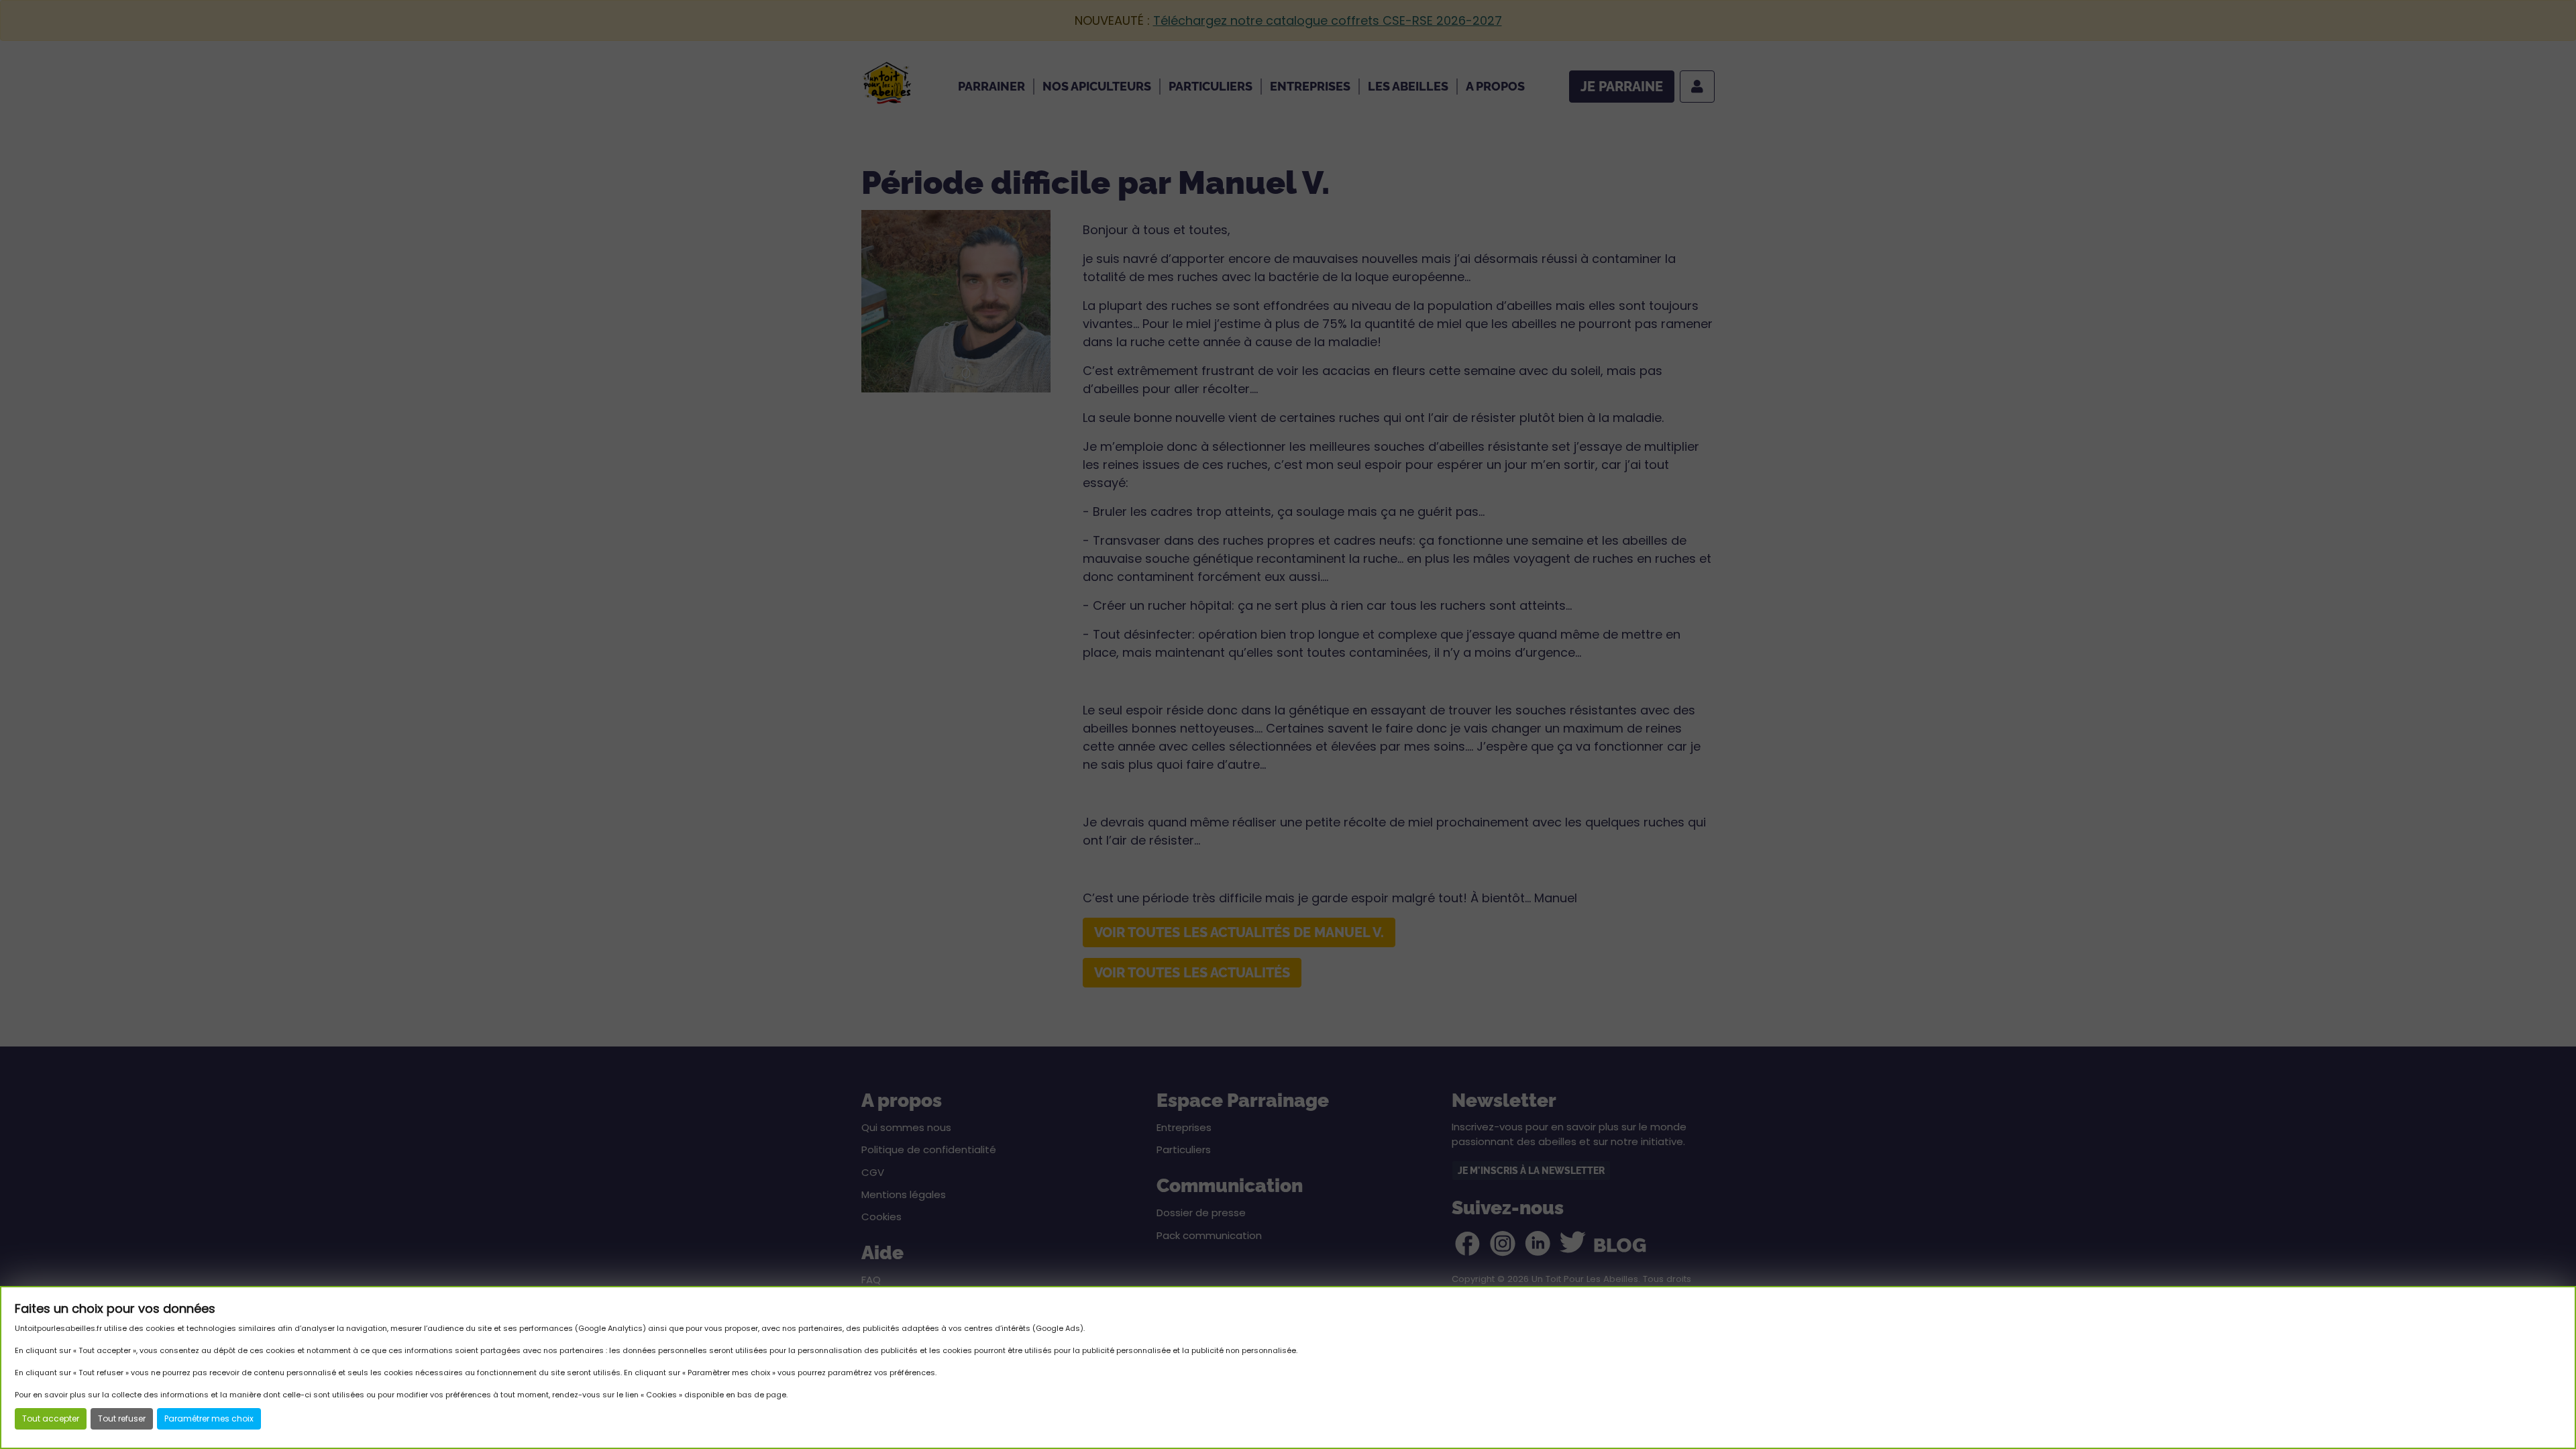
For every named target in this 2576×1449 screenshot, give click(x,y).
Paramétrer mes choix (209, 1418)
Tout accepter (51, 1418)
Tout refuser (122, 1418)
